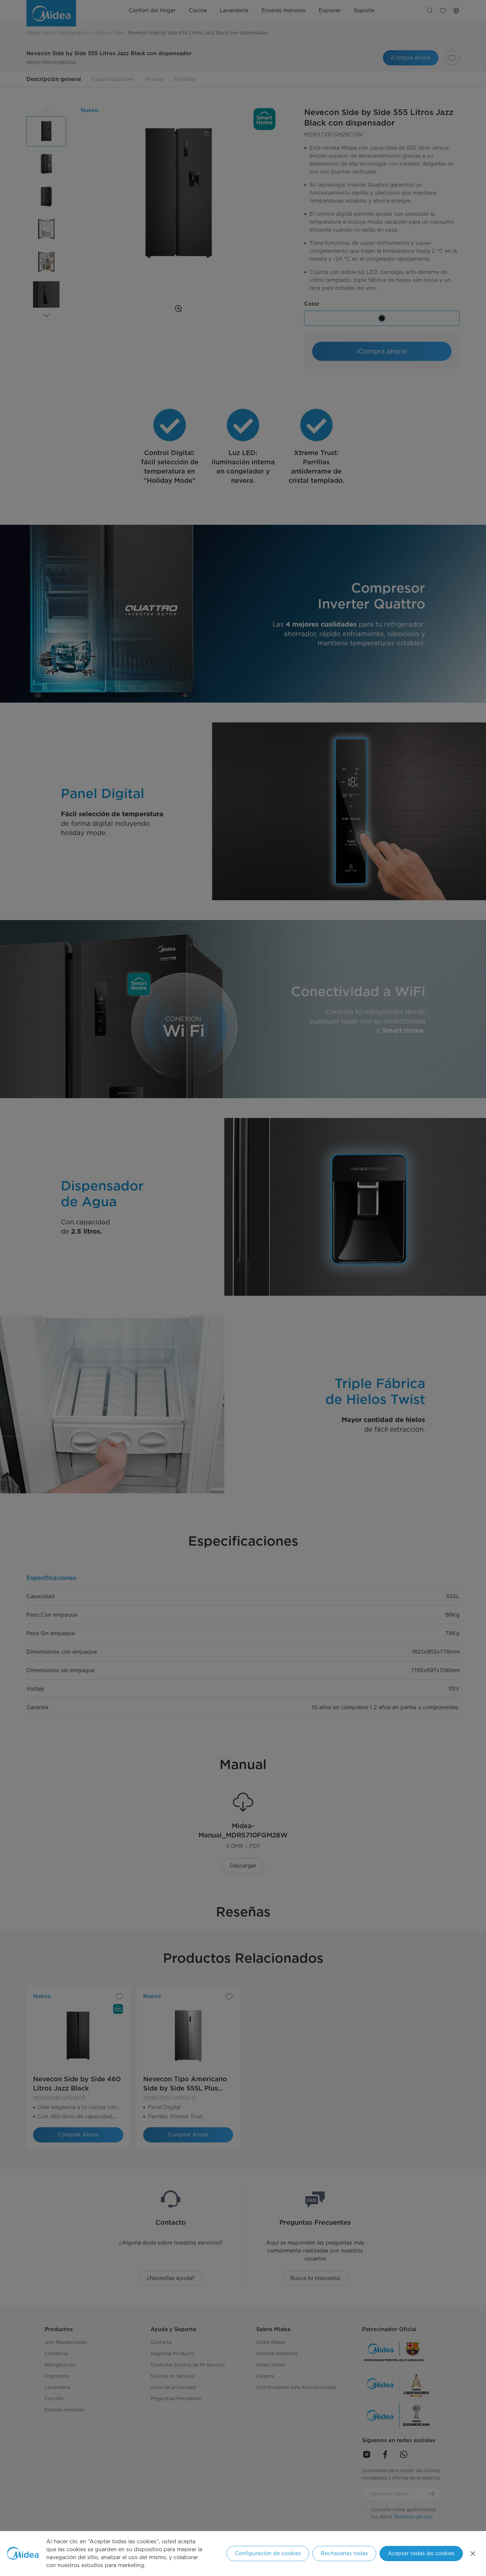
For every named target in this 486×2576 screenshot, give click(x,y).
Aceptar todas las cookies (421, 2553)
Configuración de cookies (268, 2553)
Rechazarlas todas (344, 2553)
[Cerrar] (473, 2554)
